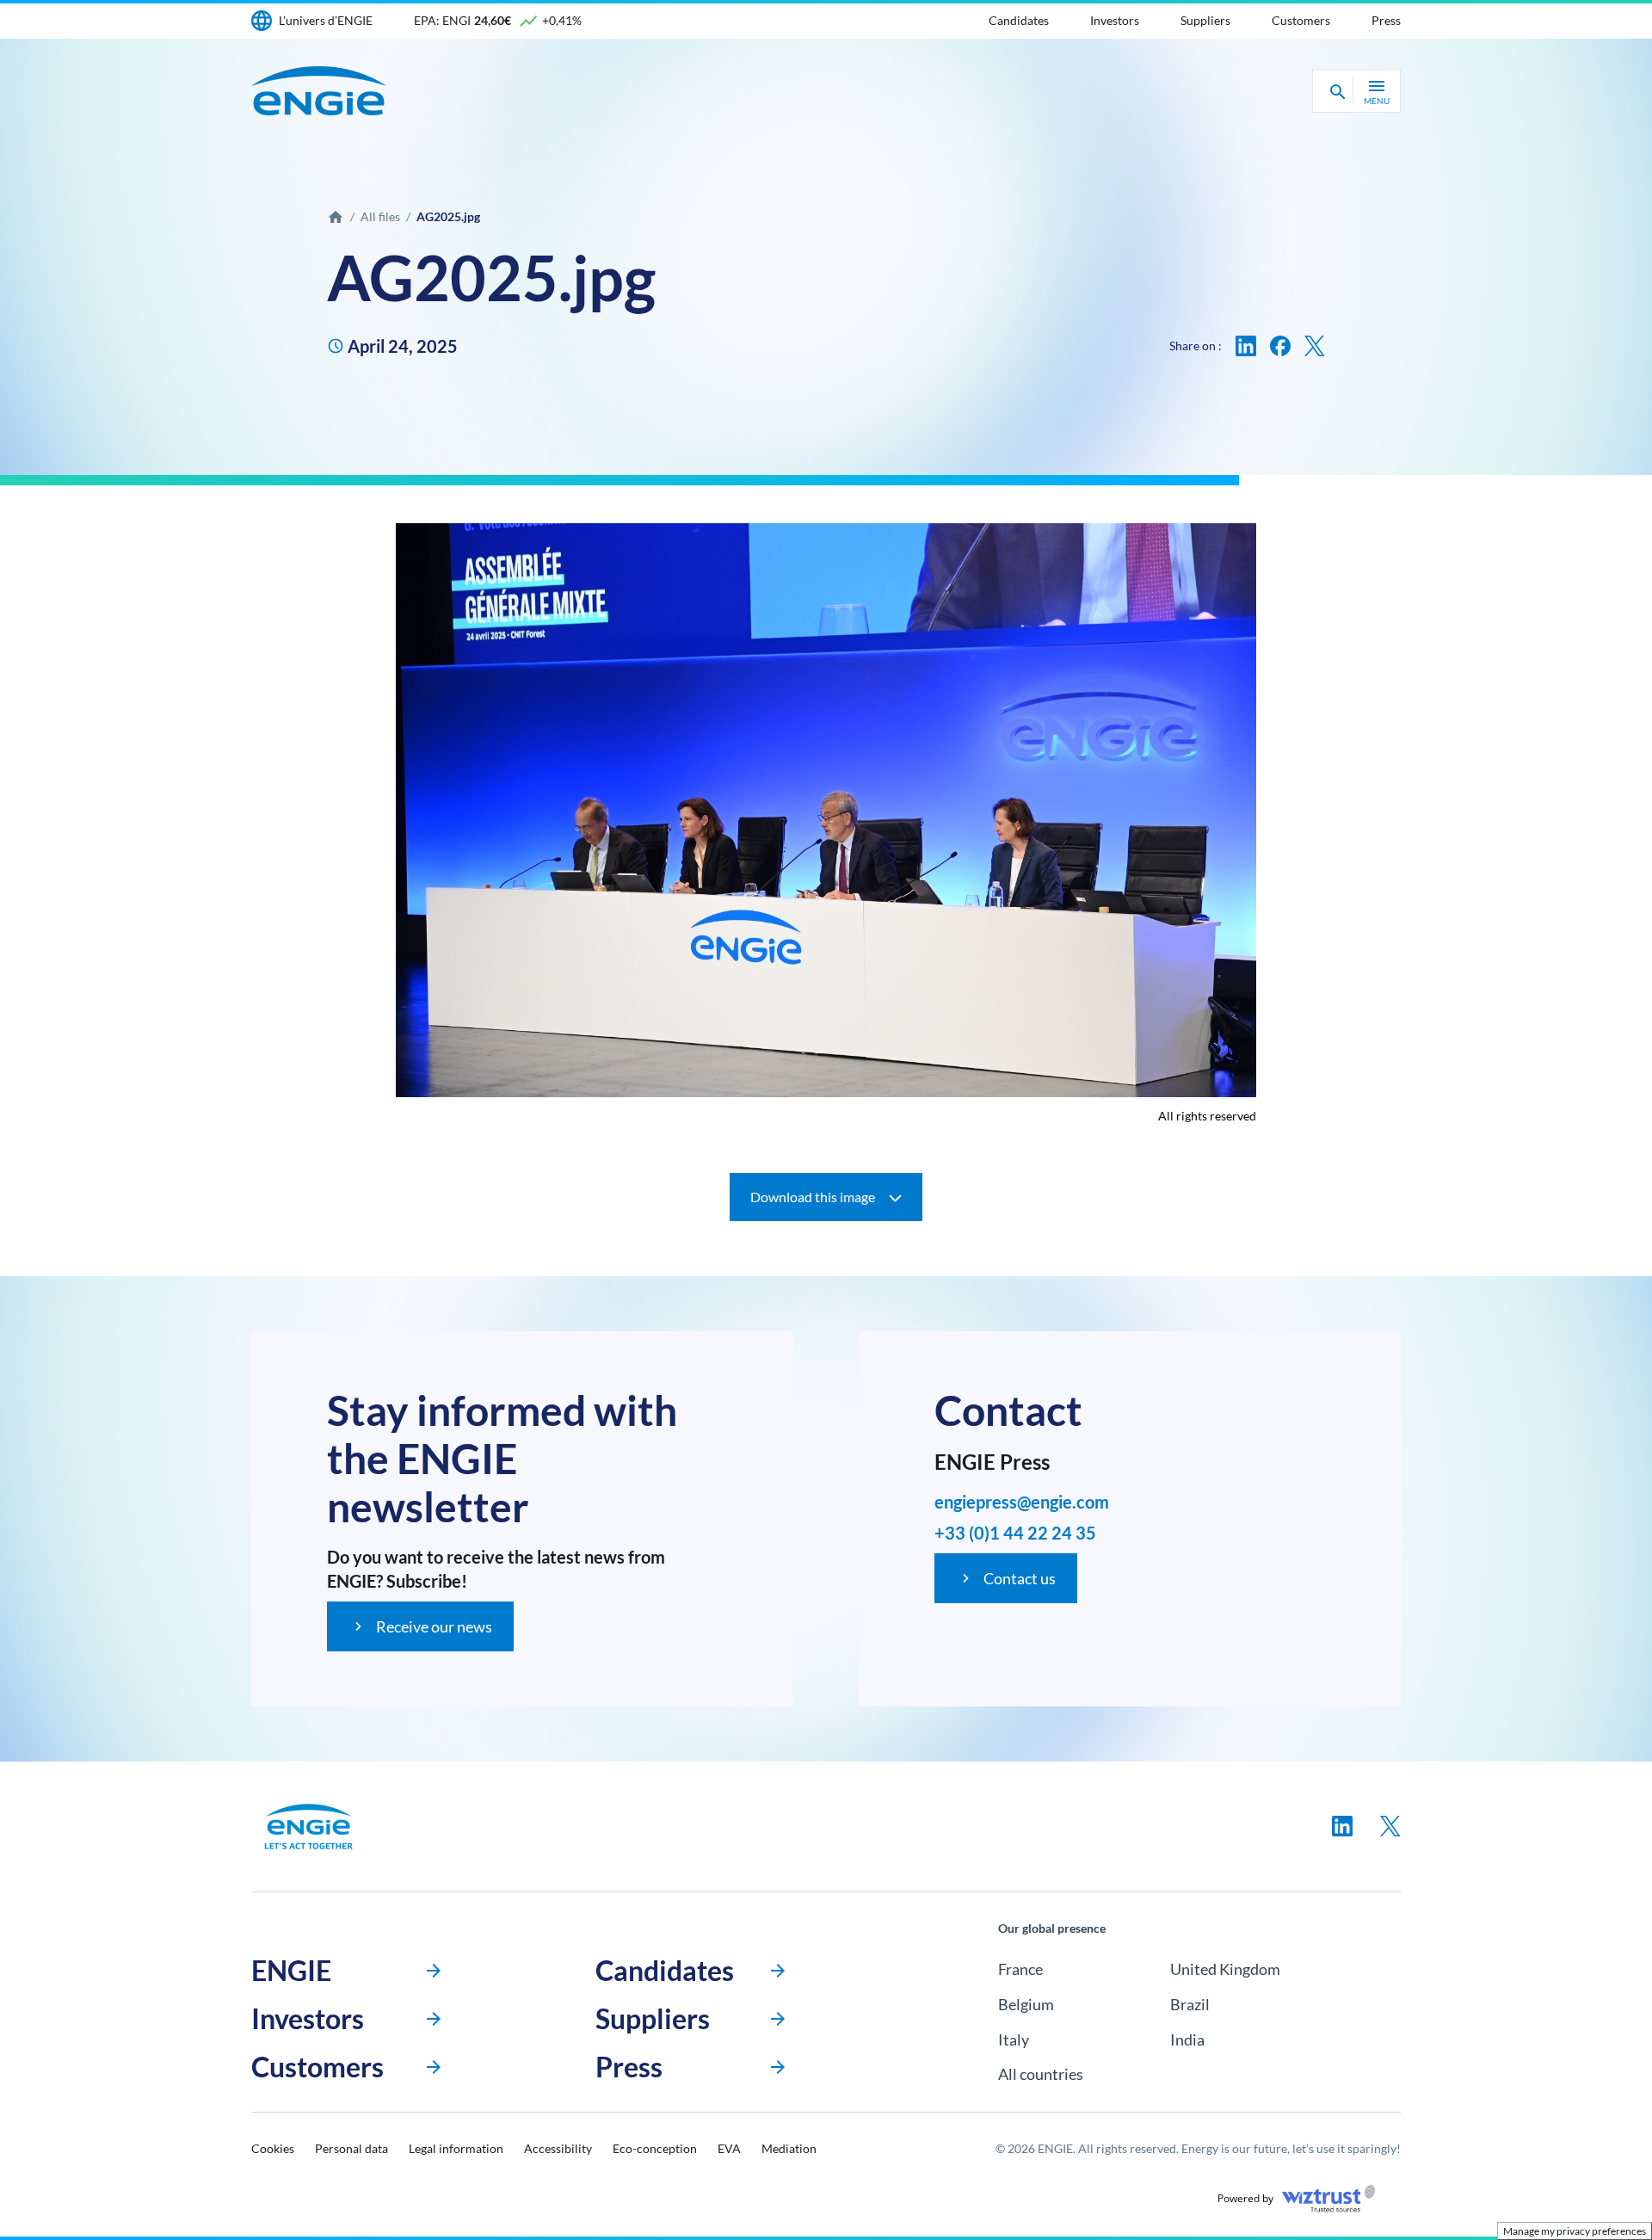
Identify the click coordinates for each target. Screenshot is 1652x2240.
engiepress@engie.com (1022, 1502)
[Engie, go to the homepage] (309, 1827)
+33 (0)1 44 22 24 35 (1015, 1533)
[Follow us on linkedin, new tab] (1342, 1826)
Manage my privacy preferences (1575, 2231)
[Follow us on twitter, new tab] (1390, 1826)
